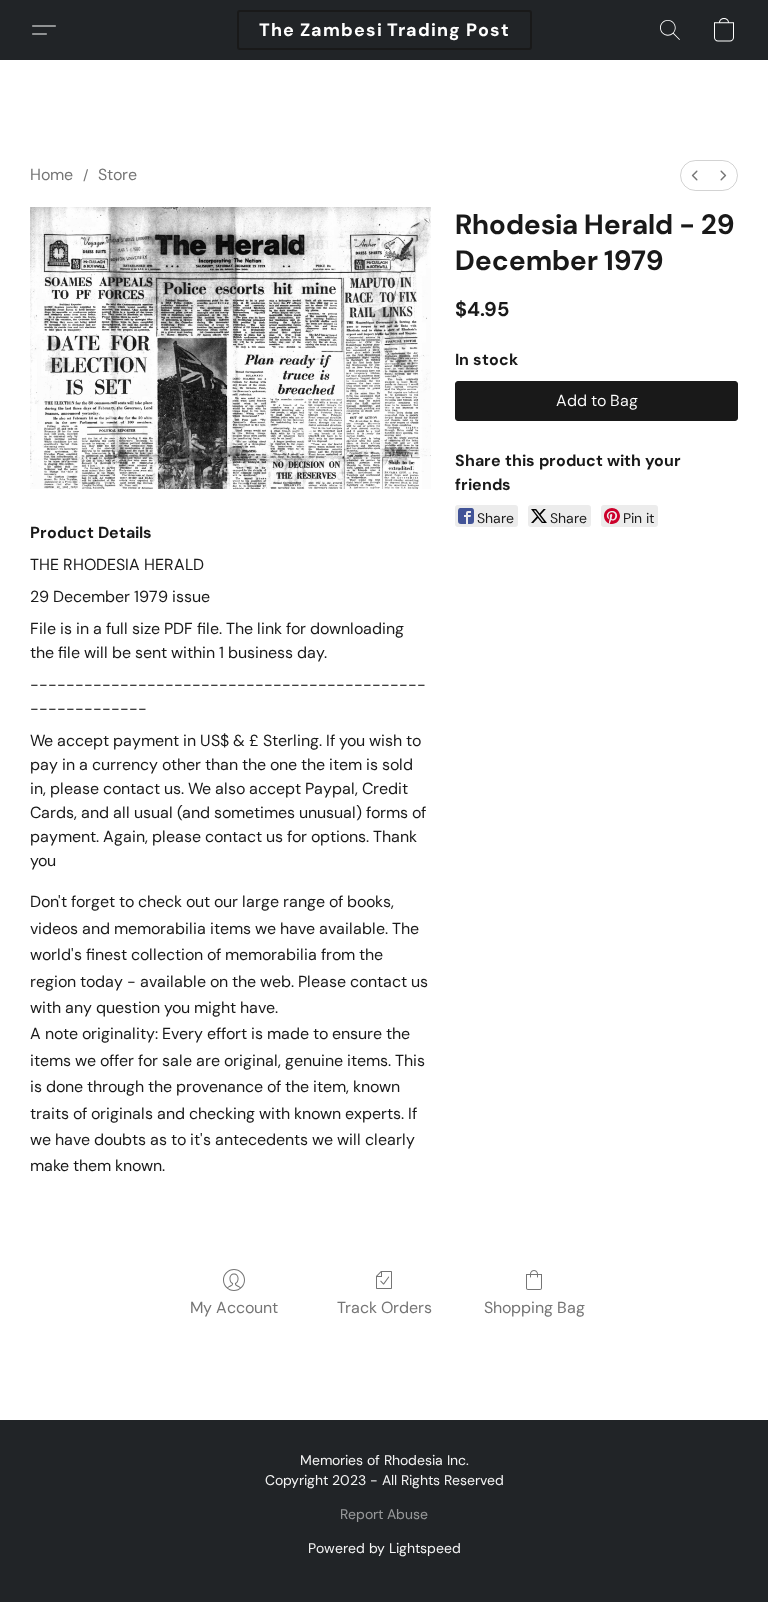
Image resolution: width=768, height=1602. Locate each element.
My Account (234, 1307)
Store (117, 174)
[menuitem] (695, 175)
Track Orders (384, 1307)
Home (51, 174)
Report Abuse (384, 1514)
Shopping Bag (534, 1307)
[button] (384, 30)
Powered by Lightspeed (384, 1548)
